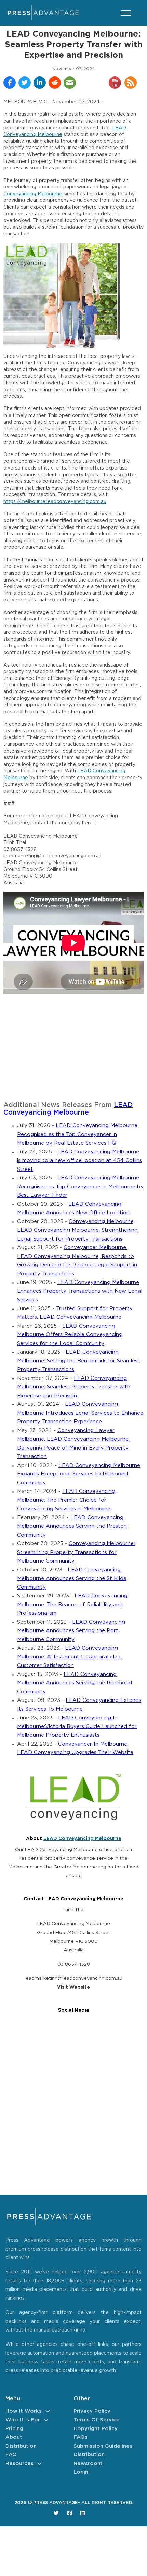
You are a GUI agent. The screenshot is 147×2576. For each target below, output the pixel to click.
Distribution (21, 2446)
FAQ (11, 2455)
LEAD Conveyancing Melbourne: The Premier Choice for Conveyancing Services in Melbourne (66, 1500)
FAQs (81, 2437)
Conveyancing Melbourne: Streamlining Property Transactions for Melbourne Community (76, 1552)
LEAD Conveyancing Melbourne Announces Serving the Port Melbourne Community (71, 1631)
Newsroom (88, 2463)
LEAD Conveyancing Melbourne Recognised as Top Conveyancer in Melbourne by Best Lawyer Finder (80, 1187)
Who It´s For (23, 2420)
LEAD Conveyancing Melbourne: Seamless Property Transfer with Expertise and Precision (74, 1387)
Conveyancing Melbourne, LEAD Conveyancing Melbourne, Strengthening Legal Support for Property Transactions (77, 1230)
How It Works (24, 2411)
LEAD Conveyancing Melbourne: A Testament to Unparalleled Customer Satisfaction (69, 1657)
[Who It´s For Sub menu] (46, 2420)
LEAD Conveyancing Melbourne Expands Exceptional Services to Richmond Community (79, 1474)
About (14, 2437)
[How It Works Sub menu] (48, 2411)
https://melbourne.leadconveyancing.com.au (55, 502)
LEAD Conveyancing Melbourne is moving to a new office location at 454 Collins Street (79, 1161)
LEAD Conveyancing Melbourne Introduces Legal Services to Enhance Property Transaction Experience (80, 1413)
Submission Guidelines (103, 2446)
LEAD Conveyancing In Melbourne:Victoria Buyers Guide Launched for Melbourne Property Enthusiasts (77, 1726)
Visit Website (73, 1987)
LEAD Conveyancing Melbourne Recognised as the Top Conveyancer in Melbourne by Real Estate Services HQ (77, 1134)
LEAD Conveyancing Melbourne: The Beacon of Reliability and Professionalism (72, 1605)
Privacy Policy (92, 2411)
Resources (19, 2463)
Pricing (14, 2429)
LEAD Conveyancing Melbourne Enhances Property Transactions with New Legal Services (80, 1291)
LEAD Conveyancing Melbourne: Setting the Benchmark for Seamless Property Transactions (78, 1361)
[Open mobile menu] (126, 13)
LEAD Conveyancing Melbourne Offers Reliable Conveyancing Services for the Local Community (70, 1335)
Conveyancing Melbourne (33, 194)
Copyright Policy (96, 2429)
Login (81, 2472)
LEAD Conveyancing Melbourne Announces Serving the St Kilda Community (72, 1579)
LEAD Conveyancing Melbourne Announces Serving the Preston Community (72, 1526)
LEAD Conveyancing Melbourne (82, 1839)
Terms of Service (97, 2420)
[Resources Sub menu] (39, 2463)
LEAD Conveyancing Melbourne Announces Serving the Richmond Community (75, 1683)
